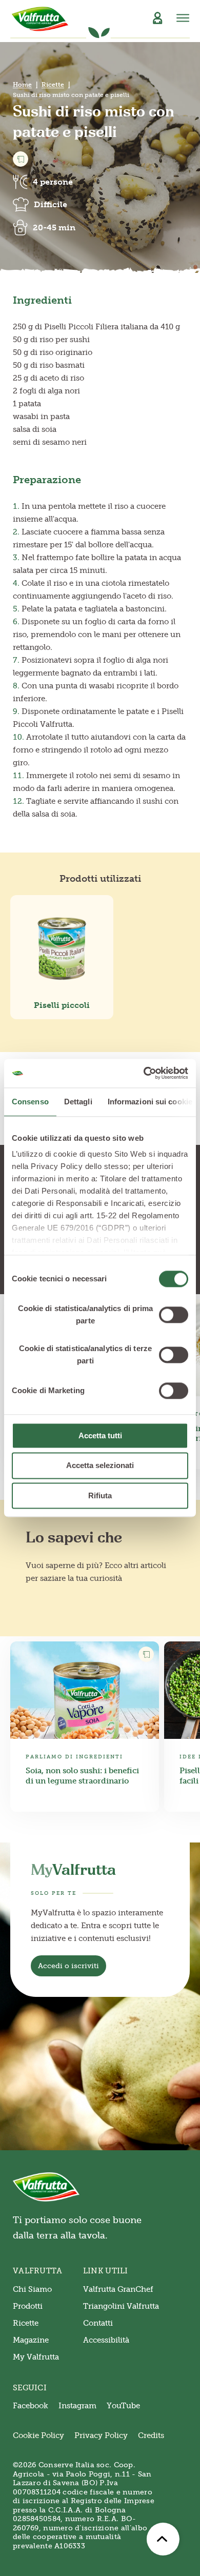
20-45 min (54, 227)
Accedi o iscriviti (68, 1966)
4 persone (53, 182)
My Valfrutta (36, 2357)
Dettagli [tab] (78, 1102)
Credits (151, 2435)
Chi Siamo (32, 2289)
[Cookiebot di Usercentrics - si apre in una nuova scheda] (144, 1073)
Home (22, 85)
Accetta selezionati (100, 1466)
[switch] (174, 1315)
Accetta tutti (100, 1435)
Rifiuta (100, 1495)
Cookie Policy (38, 2435)
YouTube (123, 2406)
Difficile (51, 204)
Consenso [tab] (30, 1102)
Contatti (98, 2323)
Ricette (53, 85)
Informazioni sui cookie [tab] (150, 1102)
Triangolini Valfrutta (121, 2306)
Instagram (77, 2406)
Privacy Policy (101, 2435)
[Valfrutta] (40, 19)
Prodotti (28, 2306)
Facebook (31, 2406)
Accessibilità (106, 2340)
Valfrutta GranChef (118, 2289)
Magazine (31, 2340)
